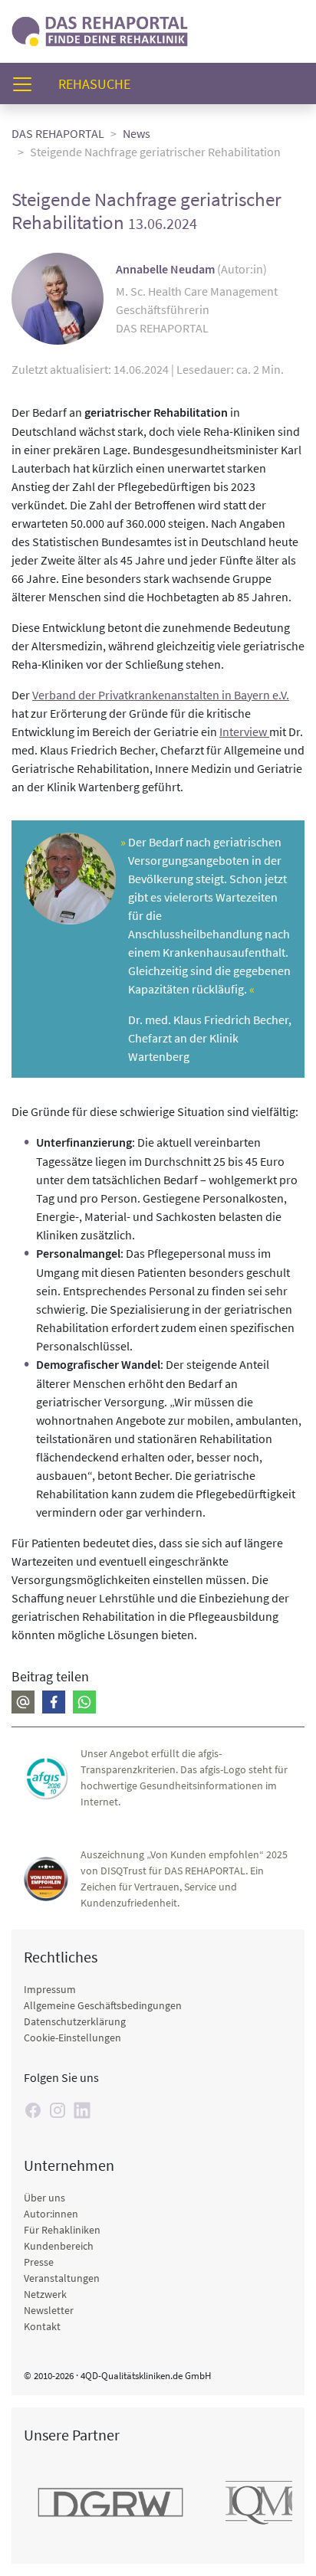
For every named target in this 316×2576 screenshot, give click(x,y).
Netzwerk (45, 2294)
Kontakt (42, 2326)
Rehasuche (100, 83)
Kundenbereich (59, 2246)
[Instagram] (58, 2110)
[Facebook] (54, 1702)
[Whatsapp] (84, 1702)
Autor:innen (51, 2214)
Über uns (44, 2198)
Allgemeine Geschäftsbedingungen (103, 2005)
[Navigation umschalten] (27, 84)
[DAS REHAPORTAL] (100, 29)
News (137, 133)
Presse (39, 2262)
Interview (244, 732)
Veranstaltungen (62, 2278)
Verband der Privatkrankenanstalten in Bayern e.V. (161, 695)
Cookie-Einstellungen (72, 2038)
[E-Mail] (23, 1702)
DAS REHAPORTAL (58, 133)
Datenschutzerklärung (75, 2021)
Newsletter (49, 2310)
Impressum (50, 1989)
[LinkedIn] (82, 2110)
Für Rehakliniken (62, 2230)
